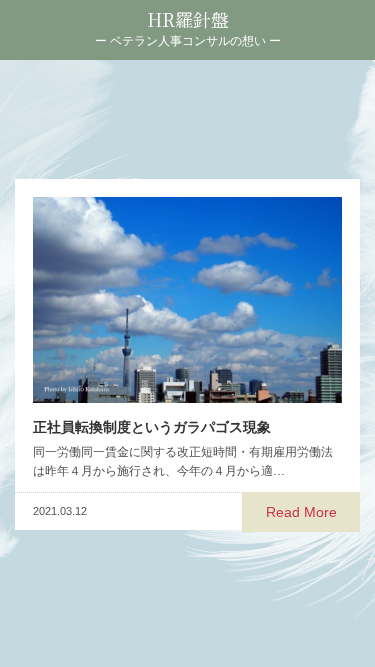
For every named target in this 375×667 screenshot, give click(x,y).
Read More (301, 512)
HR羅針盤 (188, 19)
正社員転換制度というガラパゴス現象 (152, 427)
